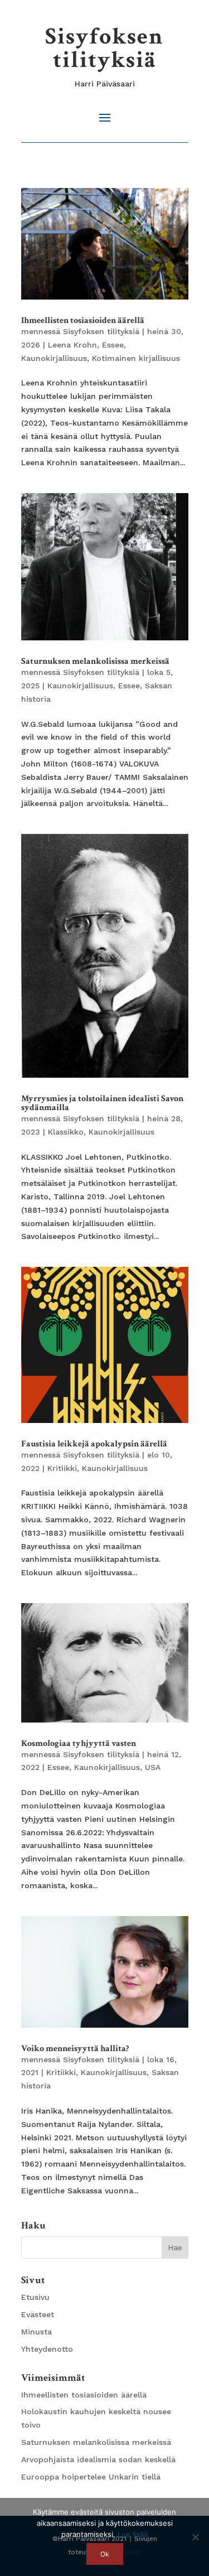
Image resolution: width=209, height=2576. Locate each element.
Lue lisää (133, 2534)
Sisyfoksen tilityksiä (104, 48)
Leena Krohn (72, 345)
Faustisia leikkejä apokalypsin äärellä (94, 1444)
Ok (105, 2554)
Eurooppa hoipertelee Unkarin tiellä (91, 2477)
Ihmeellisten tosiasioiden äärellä (83, 320)
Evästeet (38, 2314)
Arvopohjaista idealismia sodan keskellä (98, 2459)
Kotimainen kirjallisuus (136, 358)
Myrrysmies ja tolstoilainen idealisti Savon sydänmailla (102, 1103)
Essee (113, 345)
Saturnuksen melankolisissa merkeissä (95, 661)
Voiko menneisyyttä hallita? (75, 2049)
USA (153, 1767)
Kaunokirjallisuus (54, 358)
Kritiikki (62, 1468)
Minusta (37, 2332)
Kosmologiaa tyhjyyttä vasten (79, 1743)
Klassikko (66, 1132)
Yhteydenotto (47, 2349)
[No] (195, 2537)
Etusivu (35, 2297)
